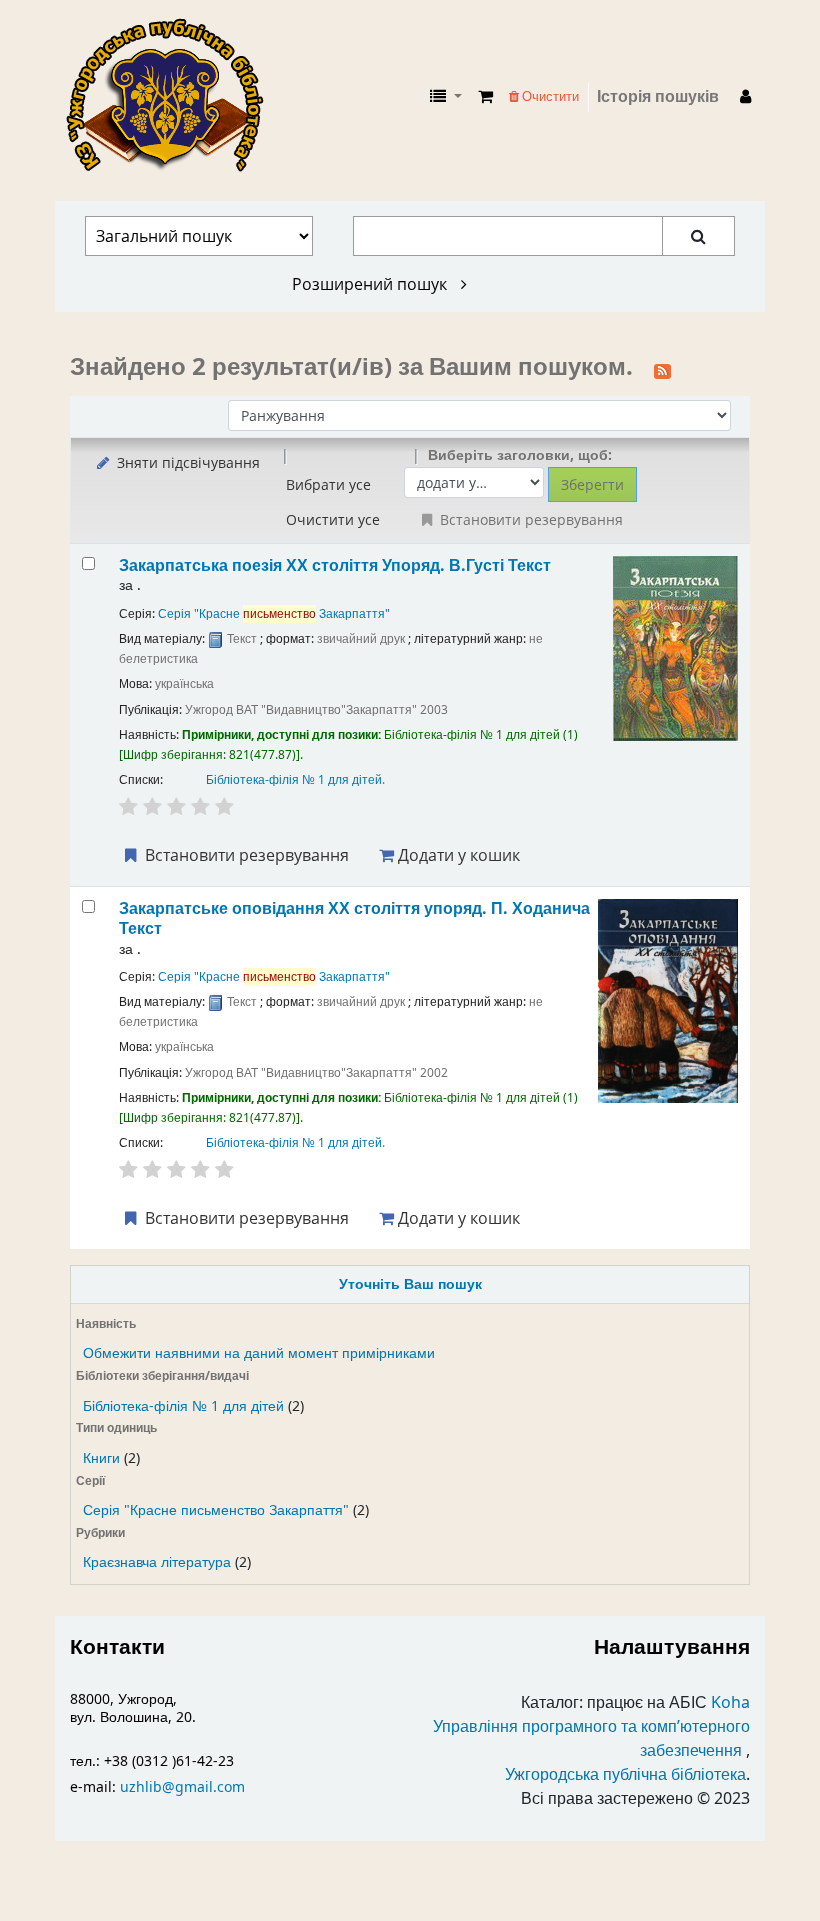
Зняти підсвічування (186, 462)
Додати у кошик (457, 855)
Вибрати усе (328, 484)
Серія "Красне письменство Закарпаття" (216, 1510)
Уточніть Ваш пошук (410, 1284)
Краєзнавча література (157, 1562)
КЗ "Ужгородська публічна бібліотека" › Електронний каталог (173, 97)
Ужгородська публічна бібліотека (625, 1775)
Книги (101, 1458)
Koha (730, 1703)
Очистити (549, 96)
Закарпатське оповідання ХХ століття (354, 918)
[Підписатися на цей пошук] (662, 369)
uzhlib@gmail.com (182, 1787)
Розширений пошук (371, 284)
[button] (485, 97)
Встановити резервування (245, 855)
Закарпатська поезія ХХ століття (335, 565)
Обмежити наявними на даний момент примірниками (259, 1353)
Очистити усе (333, 519)
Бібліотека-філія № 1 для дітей (183, 1406)
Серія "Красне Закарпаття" (274, 614)
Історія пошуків (658, 97)
